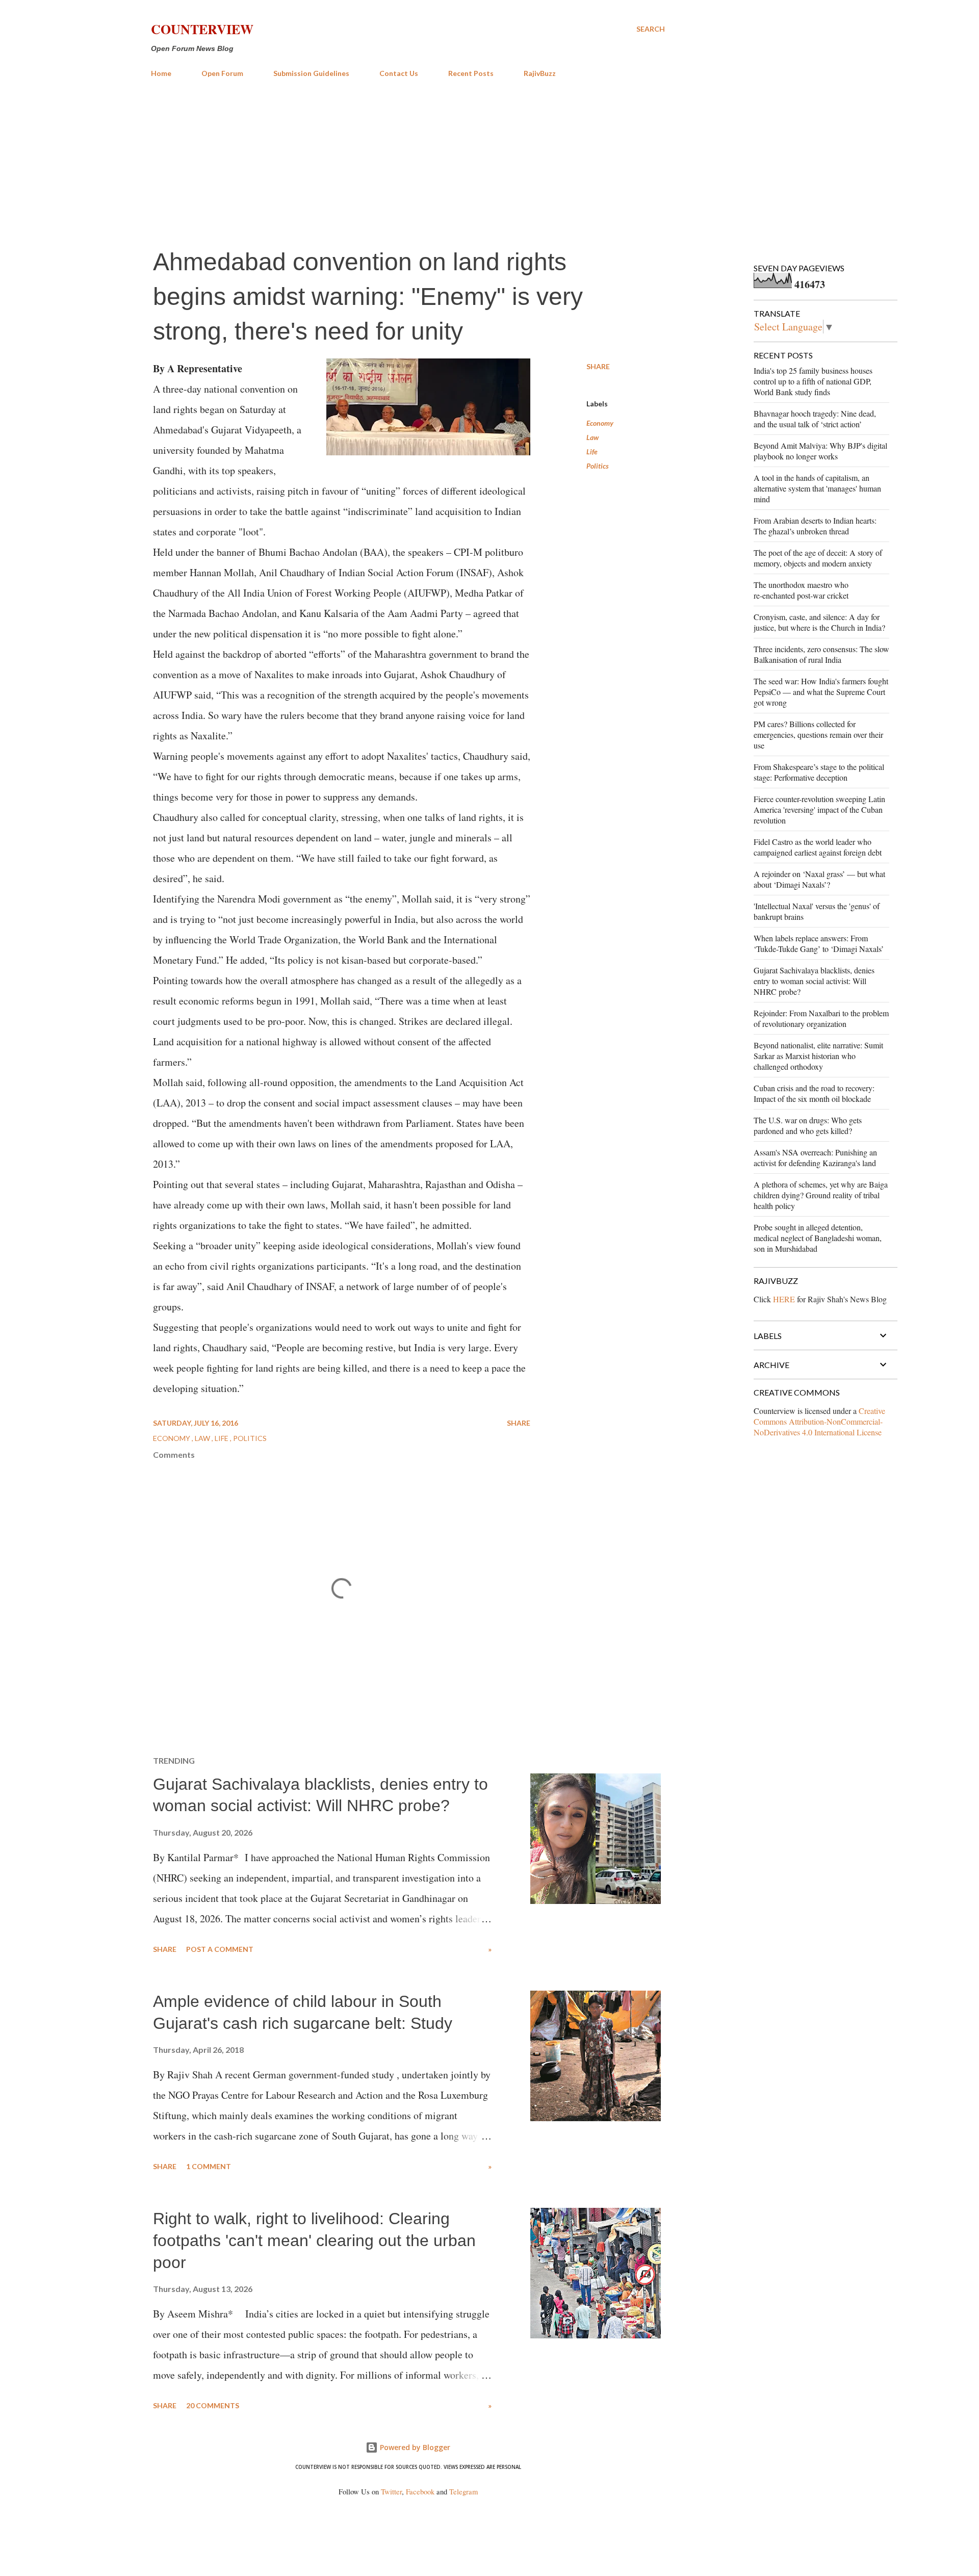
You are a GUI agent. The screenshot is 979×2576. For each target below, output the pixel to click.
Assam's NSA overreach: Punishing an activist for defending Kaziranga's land (815, 1157)
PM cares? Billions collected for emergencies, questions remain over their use (818, 735)
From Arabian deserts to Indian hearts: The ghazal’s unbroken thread (815, 526)
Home (161, 73)
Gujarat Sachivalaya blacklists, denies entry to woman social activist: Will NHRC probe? (814, 981)
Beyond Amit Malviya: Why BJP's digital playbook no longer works (820, 451)
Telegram (463, 2492)
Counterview (202, 29)
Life (592, 452)
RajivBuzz (540, 73)
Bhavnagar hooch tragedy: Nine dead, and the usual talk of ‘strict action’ (815, 419)
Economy (600, 423)
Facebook (420, 2492)
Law (592, 437)
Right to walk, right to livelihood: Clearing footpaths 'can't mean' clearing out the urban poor (314, 2240)
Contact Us (399, 73)
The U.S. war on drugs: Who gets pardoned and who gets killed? (808, 1125)
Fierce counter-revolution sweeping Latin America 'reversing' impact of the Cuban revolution (819, 809)
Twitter (391, 2492)
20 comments (213, 2405)
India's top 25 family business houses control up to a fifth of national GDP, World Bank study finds (813, 381)
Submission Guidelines (311, 73)
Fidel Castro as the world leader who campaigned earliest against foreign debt (818, 847)
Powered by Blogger (414, 2447)
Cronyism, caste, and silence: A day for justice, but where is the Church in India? (819, 622)
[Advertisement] (408, 162)
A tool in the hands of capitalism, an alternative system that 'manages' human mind (817, 488)
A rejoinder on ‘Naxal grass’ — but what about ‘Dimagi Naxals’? (819, 879)
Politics (598, 466)
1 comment (209, 2166)
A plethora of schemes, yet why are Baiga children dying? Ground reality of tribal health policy (821, 1195)
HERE (784, 1299)
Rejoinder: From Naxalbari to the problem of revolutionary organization (821, 1018)
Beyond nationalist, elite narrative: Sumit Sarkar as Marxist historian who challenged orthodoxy (818, 1056)
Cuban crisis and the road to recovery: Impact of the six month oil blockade (814, 1093)
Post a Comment (220, 1949)
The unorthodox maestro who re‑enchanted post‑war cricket (801, 590)
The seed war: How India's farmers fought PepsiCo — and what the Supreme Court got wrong (821, 692)
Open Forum (222, 73)
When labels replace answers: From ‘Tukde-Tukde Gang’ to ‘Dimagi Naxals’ (819, 943)
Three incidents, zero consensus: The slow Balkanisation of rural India (821, 654)
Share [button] (598, 366)
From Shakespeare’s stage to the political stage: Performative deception (819, 772)
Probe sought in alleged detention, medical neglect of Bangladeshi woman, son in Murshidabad (818, 1238)
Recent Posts (471, 73)
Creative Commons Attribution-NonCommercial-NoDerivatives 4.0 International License (819, 1421)
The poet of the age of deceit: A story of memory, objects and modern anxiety (818, 558)
